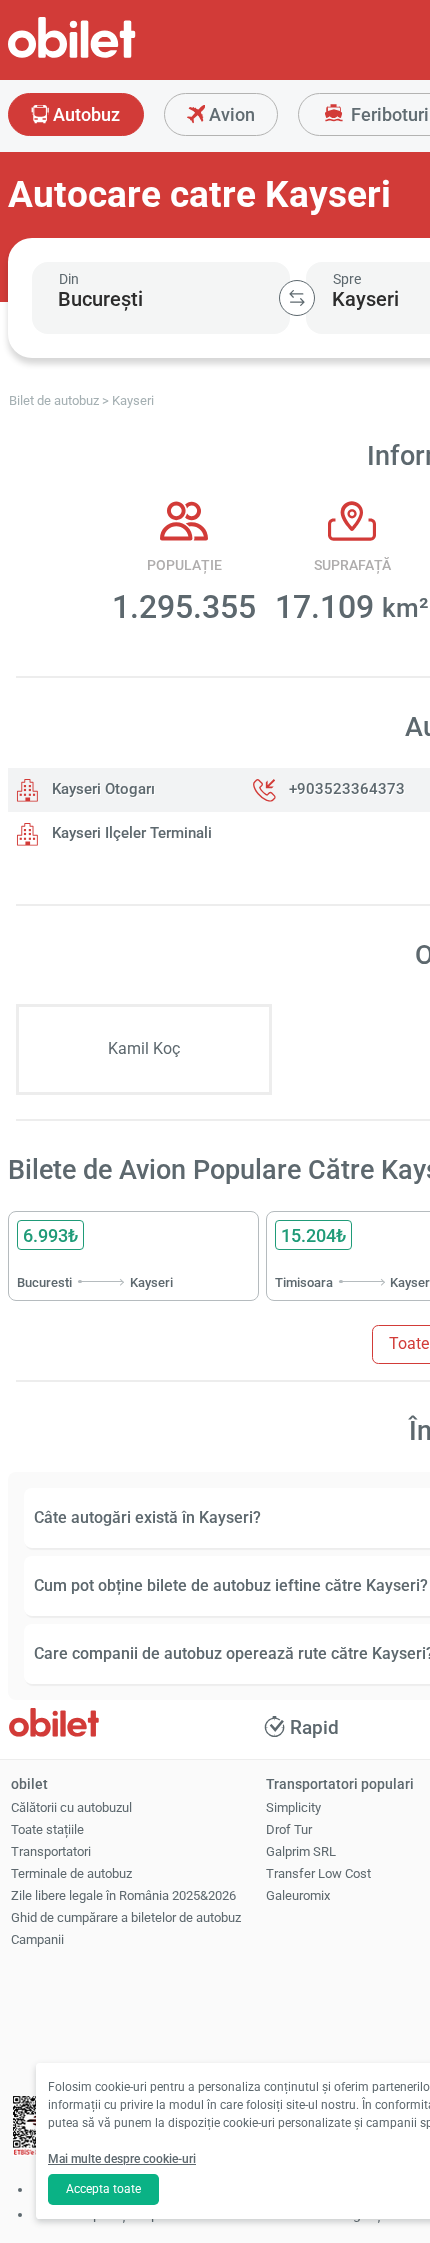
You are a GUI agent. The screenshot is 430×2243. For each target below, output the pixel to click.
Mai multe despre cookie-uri (122, 2159)
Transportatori (51, 1851)
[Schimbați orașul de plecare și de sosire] (297, 298)
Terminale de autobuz (71, 1873)
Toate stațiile (47, 1829)
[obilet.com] (120, 55)
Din (69, 279)
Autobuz (84, 114)
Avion (230, 114)
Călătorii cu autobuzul (71, 1807)
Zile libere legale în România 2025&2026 (123, 1895)
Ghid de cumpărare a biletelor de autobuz (126, 1917)
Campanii (37, 1939)
